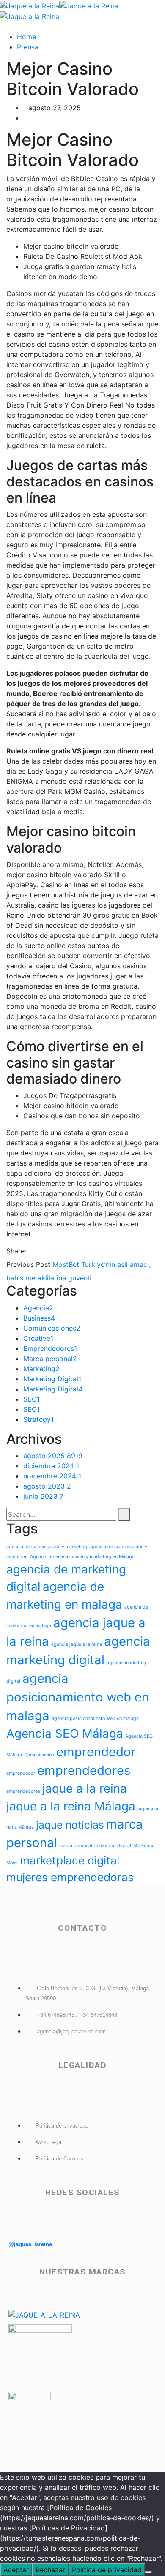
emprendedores (84, 1770)
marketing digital (113, 1846)
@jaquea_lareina (30, 2244)
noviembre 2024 (52, 1476)
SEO (32, 1399)
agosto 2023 (47, 1486)
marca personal (76, 1846)
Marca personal (50, 1359)
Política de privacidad (107, 2570)
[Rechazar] (148, 2572)
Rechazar (50, 2570)
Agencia (38, 1308)
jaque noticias (70, 1825)
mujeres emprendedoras (70, 1877)
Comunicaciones (52, 1328)
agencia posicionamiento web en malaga (78, 1697)
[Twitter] (38, 1251)
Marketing (41, 1369)
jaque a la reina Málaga (71, 1806)
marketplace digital (70, 1860)
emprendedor (96, 1752)
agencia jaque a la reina (77, 1644)
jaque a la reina (85, 1788)
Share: (16, 1251)
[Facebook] (31, 1251)
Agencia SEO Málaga (65, 1734)
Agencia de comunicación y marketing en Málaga (82, 1557)
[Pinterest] (45, 1251)
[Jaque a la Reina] (30, 5)
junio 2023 (43, 1496)
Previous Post (28, 1264)
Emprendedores (50, 1348)
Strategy (38, 1419)
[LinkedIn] (52, 1251)
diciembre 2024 (51, 1466)
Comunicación (39, 1755)
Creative (38, 1338)
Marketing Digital (52, 1379)
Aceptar (16, 2570)
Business (39, 1318)
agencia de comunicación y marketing (47, 1547)
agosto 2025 (53, 1456)
